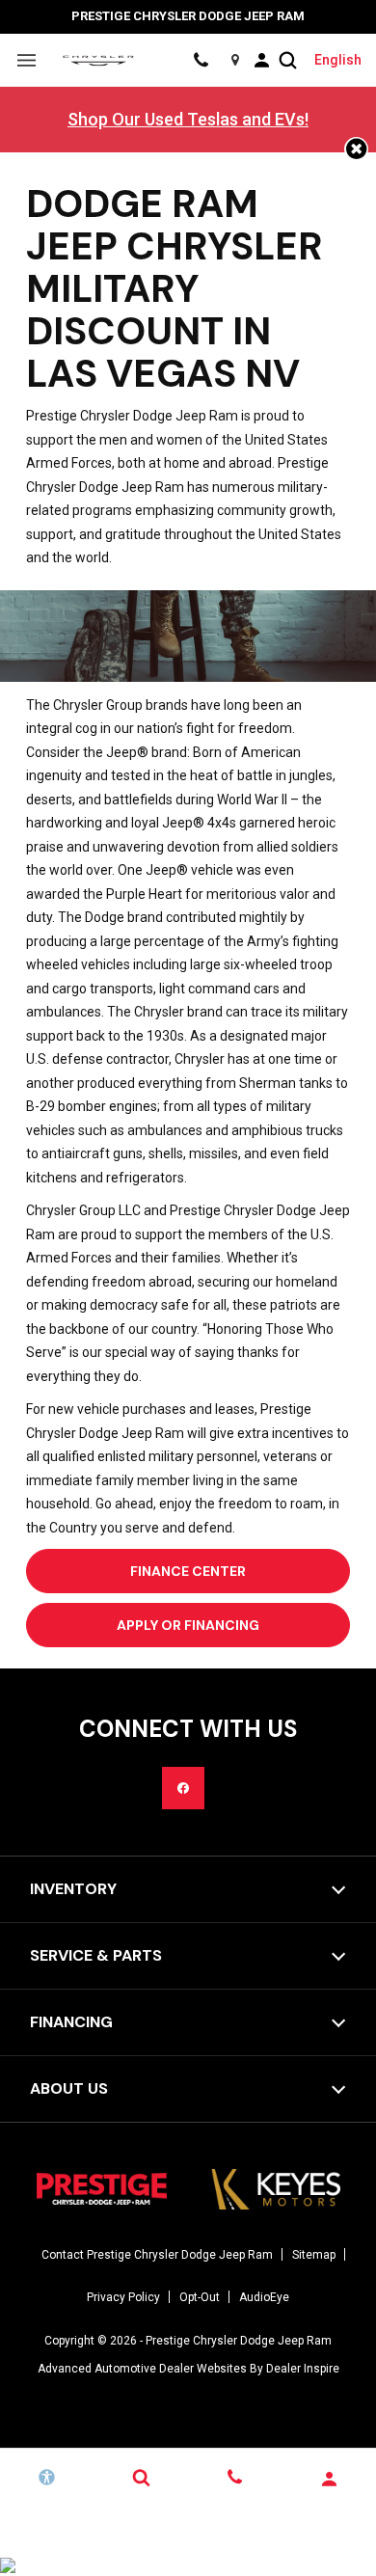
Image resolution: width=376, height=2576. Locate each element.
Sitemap (314, 2255)
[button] (356, 149)
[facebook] (183, 1788)
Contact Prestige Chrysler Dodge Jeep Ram (157, 2255)
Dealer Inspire (303, 2369)
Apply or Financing (188, 1625)
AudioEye (264, 2297)
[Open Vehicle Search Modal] (288, 60)
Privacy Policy (123, 2297)
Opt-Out (200, 2297)
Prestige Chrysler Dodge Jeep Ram (239, 2341)
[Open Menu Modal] (27, 60)
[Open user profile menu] (261, 60)
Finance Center (188, 1571)
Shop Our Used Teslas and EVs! (188, 119)
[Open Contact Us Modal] (235, 2478)
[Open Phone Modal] (201, 60)
